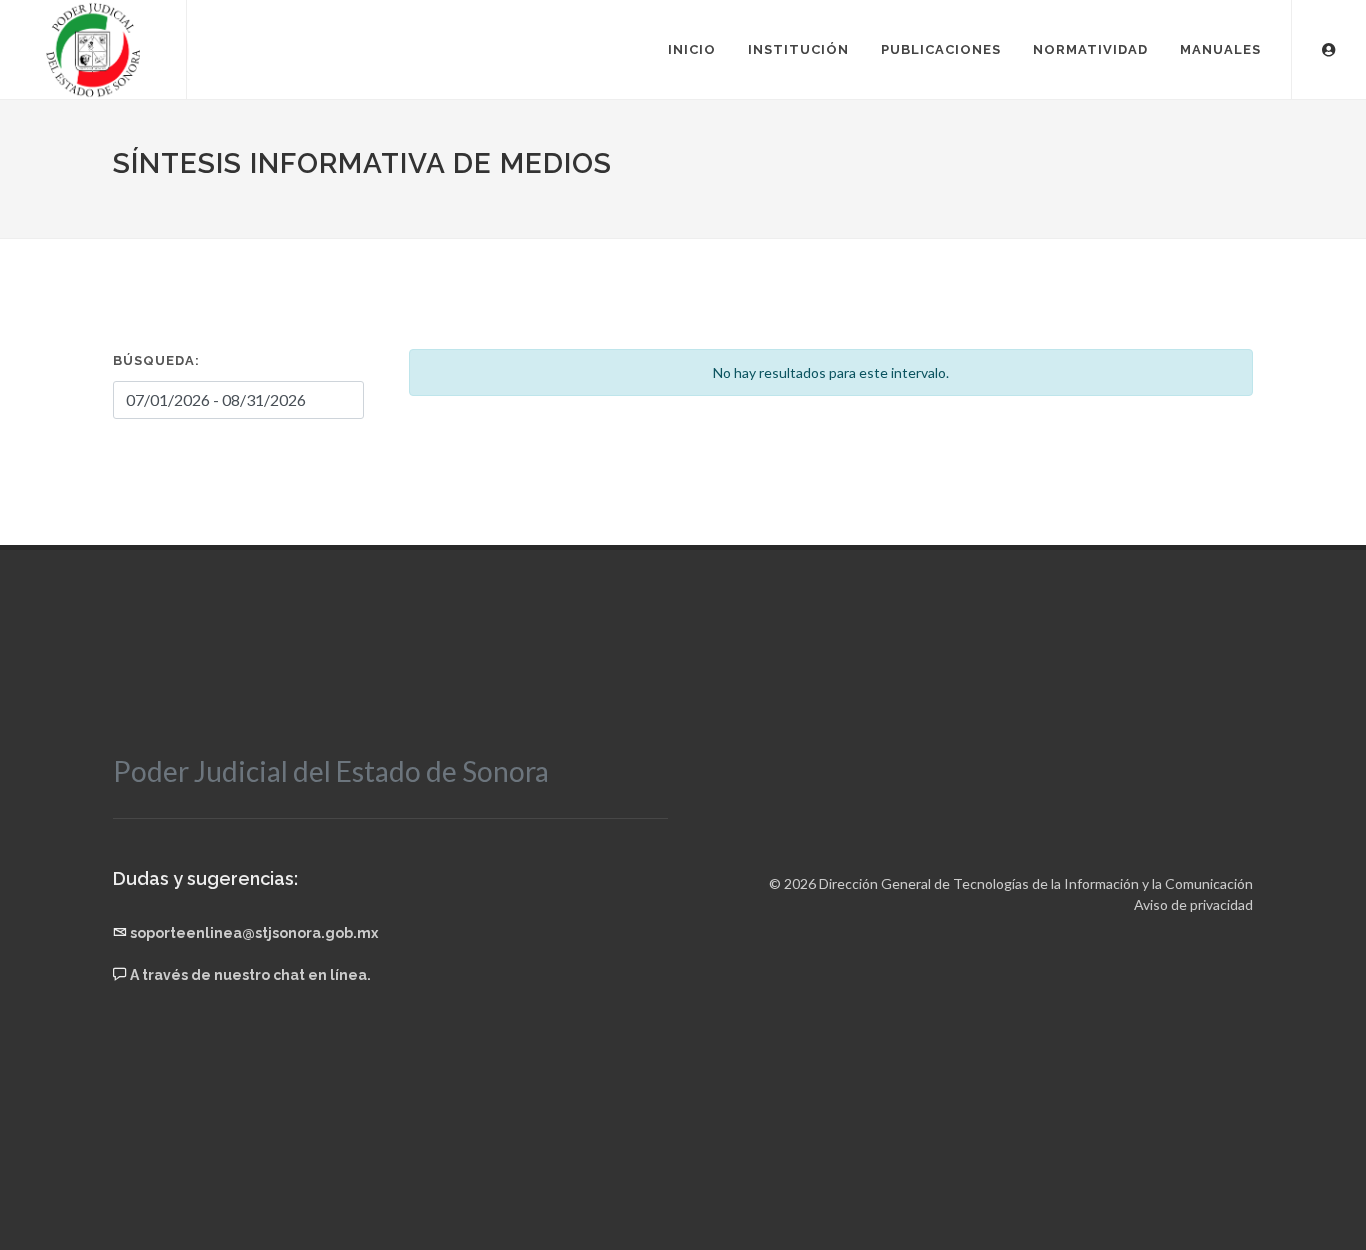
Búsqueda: (156, 360)
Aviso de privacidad (1193, 904)
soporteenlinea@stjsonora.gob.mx (254, 933)
